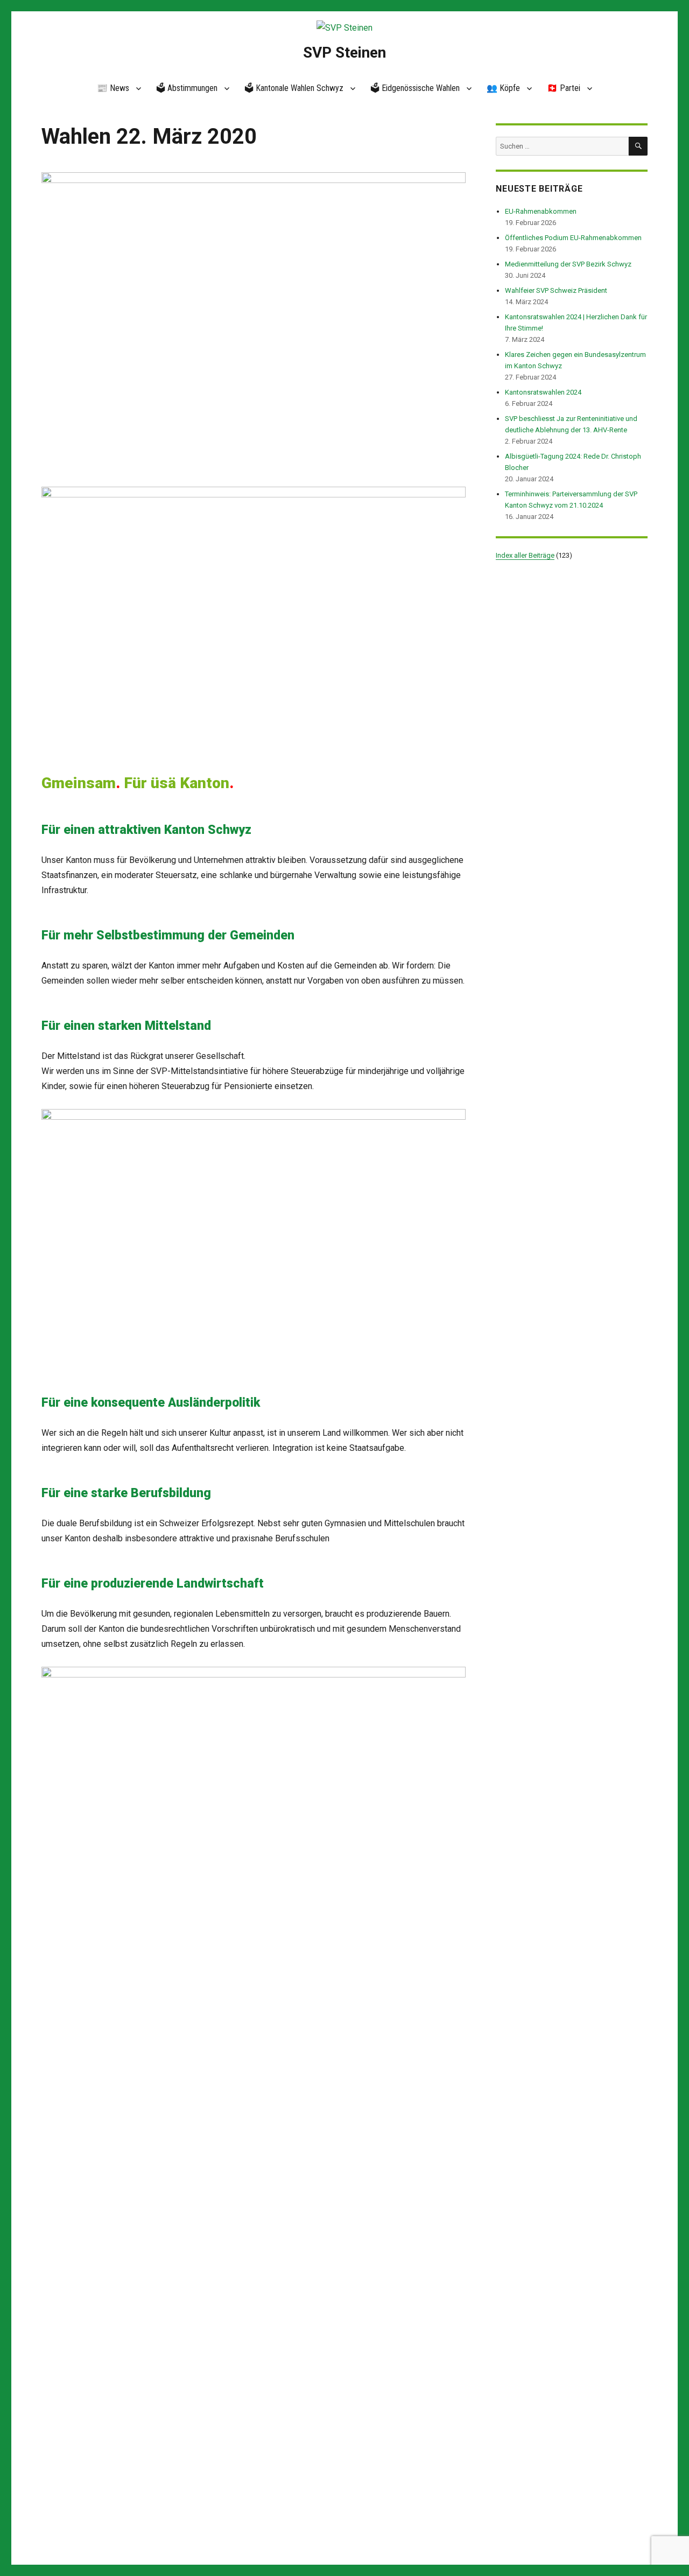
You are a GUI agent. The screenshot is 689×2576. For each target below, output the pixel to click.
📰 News (113, 88)
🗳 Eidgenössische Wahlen (415, 88)
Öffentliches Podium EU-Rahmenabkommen (573, 238)
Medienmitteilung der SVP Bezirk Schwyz (568, 264)
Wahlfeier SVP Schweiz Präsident (556, 290)
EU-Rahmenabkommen (541, 211)
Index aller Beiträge (525, 555)
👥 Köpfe (503, 88)
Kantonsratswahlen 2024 (543, 392)
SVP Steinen (344, 52)
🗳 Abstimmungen (187, 88)
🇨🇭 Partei (564, 88)
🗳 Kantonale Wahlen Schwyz (294, 88)
